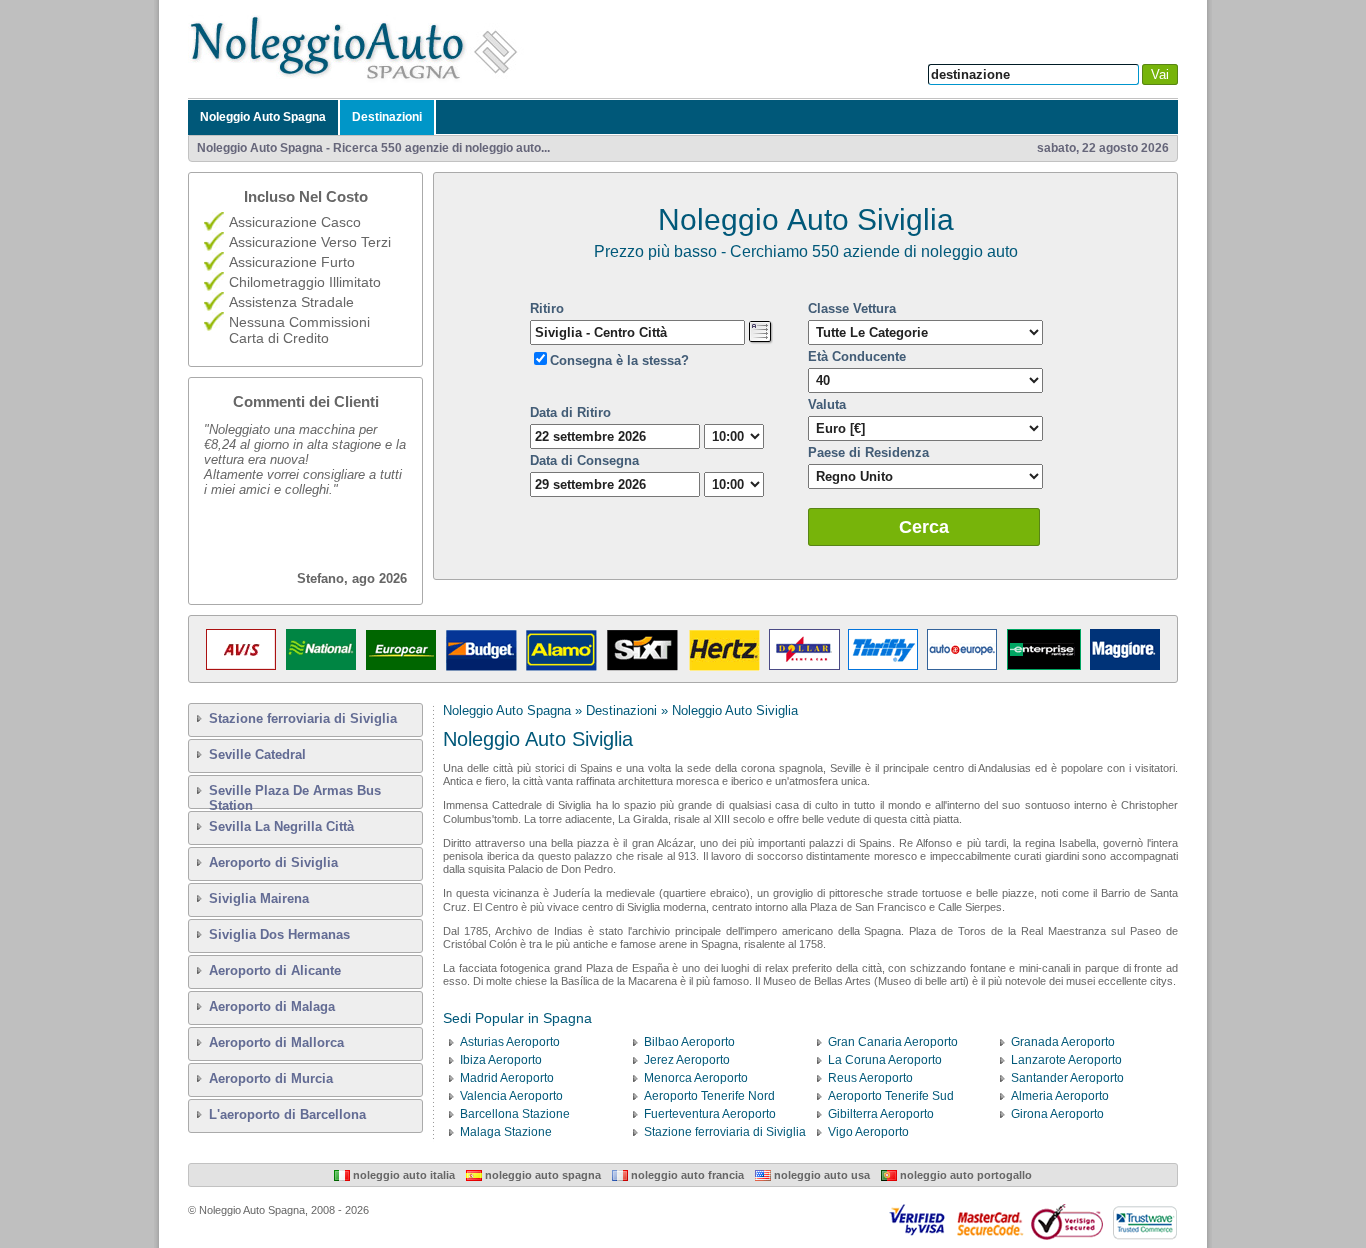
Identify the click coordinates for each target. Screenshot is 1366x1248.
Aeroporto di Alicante (275, 970)
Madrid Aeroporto (507, 1078)
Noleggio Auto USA (820, 1175)
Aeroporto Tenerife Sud (891, 1096)
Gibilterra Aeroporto (881, 1114)
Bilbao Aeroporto (689, 1042)
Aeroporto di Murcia (271, 1078)
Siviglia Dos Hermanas (279, 934)
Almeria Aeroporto (1060, 1096)
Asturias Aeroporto (510, 1042)
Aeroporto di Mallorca (276, 1042)
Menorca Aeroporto (696, 1078)
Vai (1160, 74)
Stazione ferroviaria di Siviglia (303, 718)
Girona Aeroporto (1057, 1114)
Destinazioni (387, 117)
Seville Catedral (257, 754)
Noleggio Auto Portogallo (964, 1175)
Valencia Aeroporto (511, 1096)
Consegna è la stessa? (619, 360)
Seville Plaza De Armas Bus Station (295, 796)
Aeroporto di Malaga (272, 1006)
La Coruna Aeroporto (885, 1060)
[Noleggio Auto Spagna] (359, 79)
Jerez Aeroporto (687, 1060)
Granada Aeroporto (1063, 1042)
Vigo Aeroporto (868, 1132)
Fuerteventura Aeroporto (710, 1114)
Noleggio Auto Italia (402, 1175)
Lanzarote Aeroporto (1066, 1060)
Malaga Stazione (506, 1132)
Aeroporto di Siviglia (273, 862)
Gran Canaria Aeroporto (893, 1042)
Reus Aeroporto (870, 1078)
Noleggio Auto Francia (686, 1175)
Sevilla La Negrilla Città (281, 826)
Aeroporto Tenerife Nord (709, 1096)
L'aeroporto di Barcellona (287, 1114)
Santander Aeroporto (1067, 1078)
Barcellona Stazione (515, 1114)
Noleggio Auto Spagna (263, 117)
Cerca (924, 527)
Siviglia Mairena (259, 898)
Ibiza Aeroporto (501, 1060)
